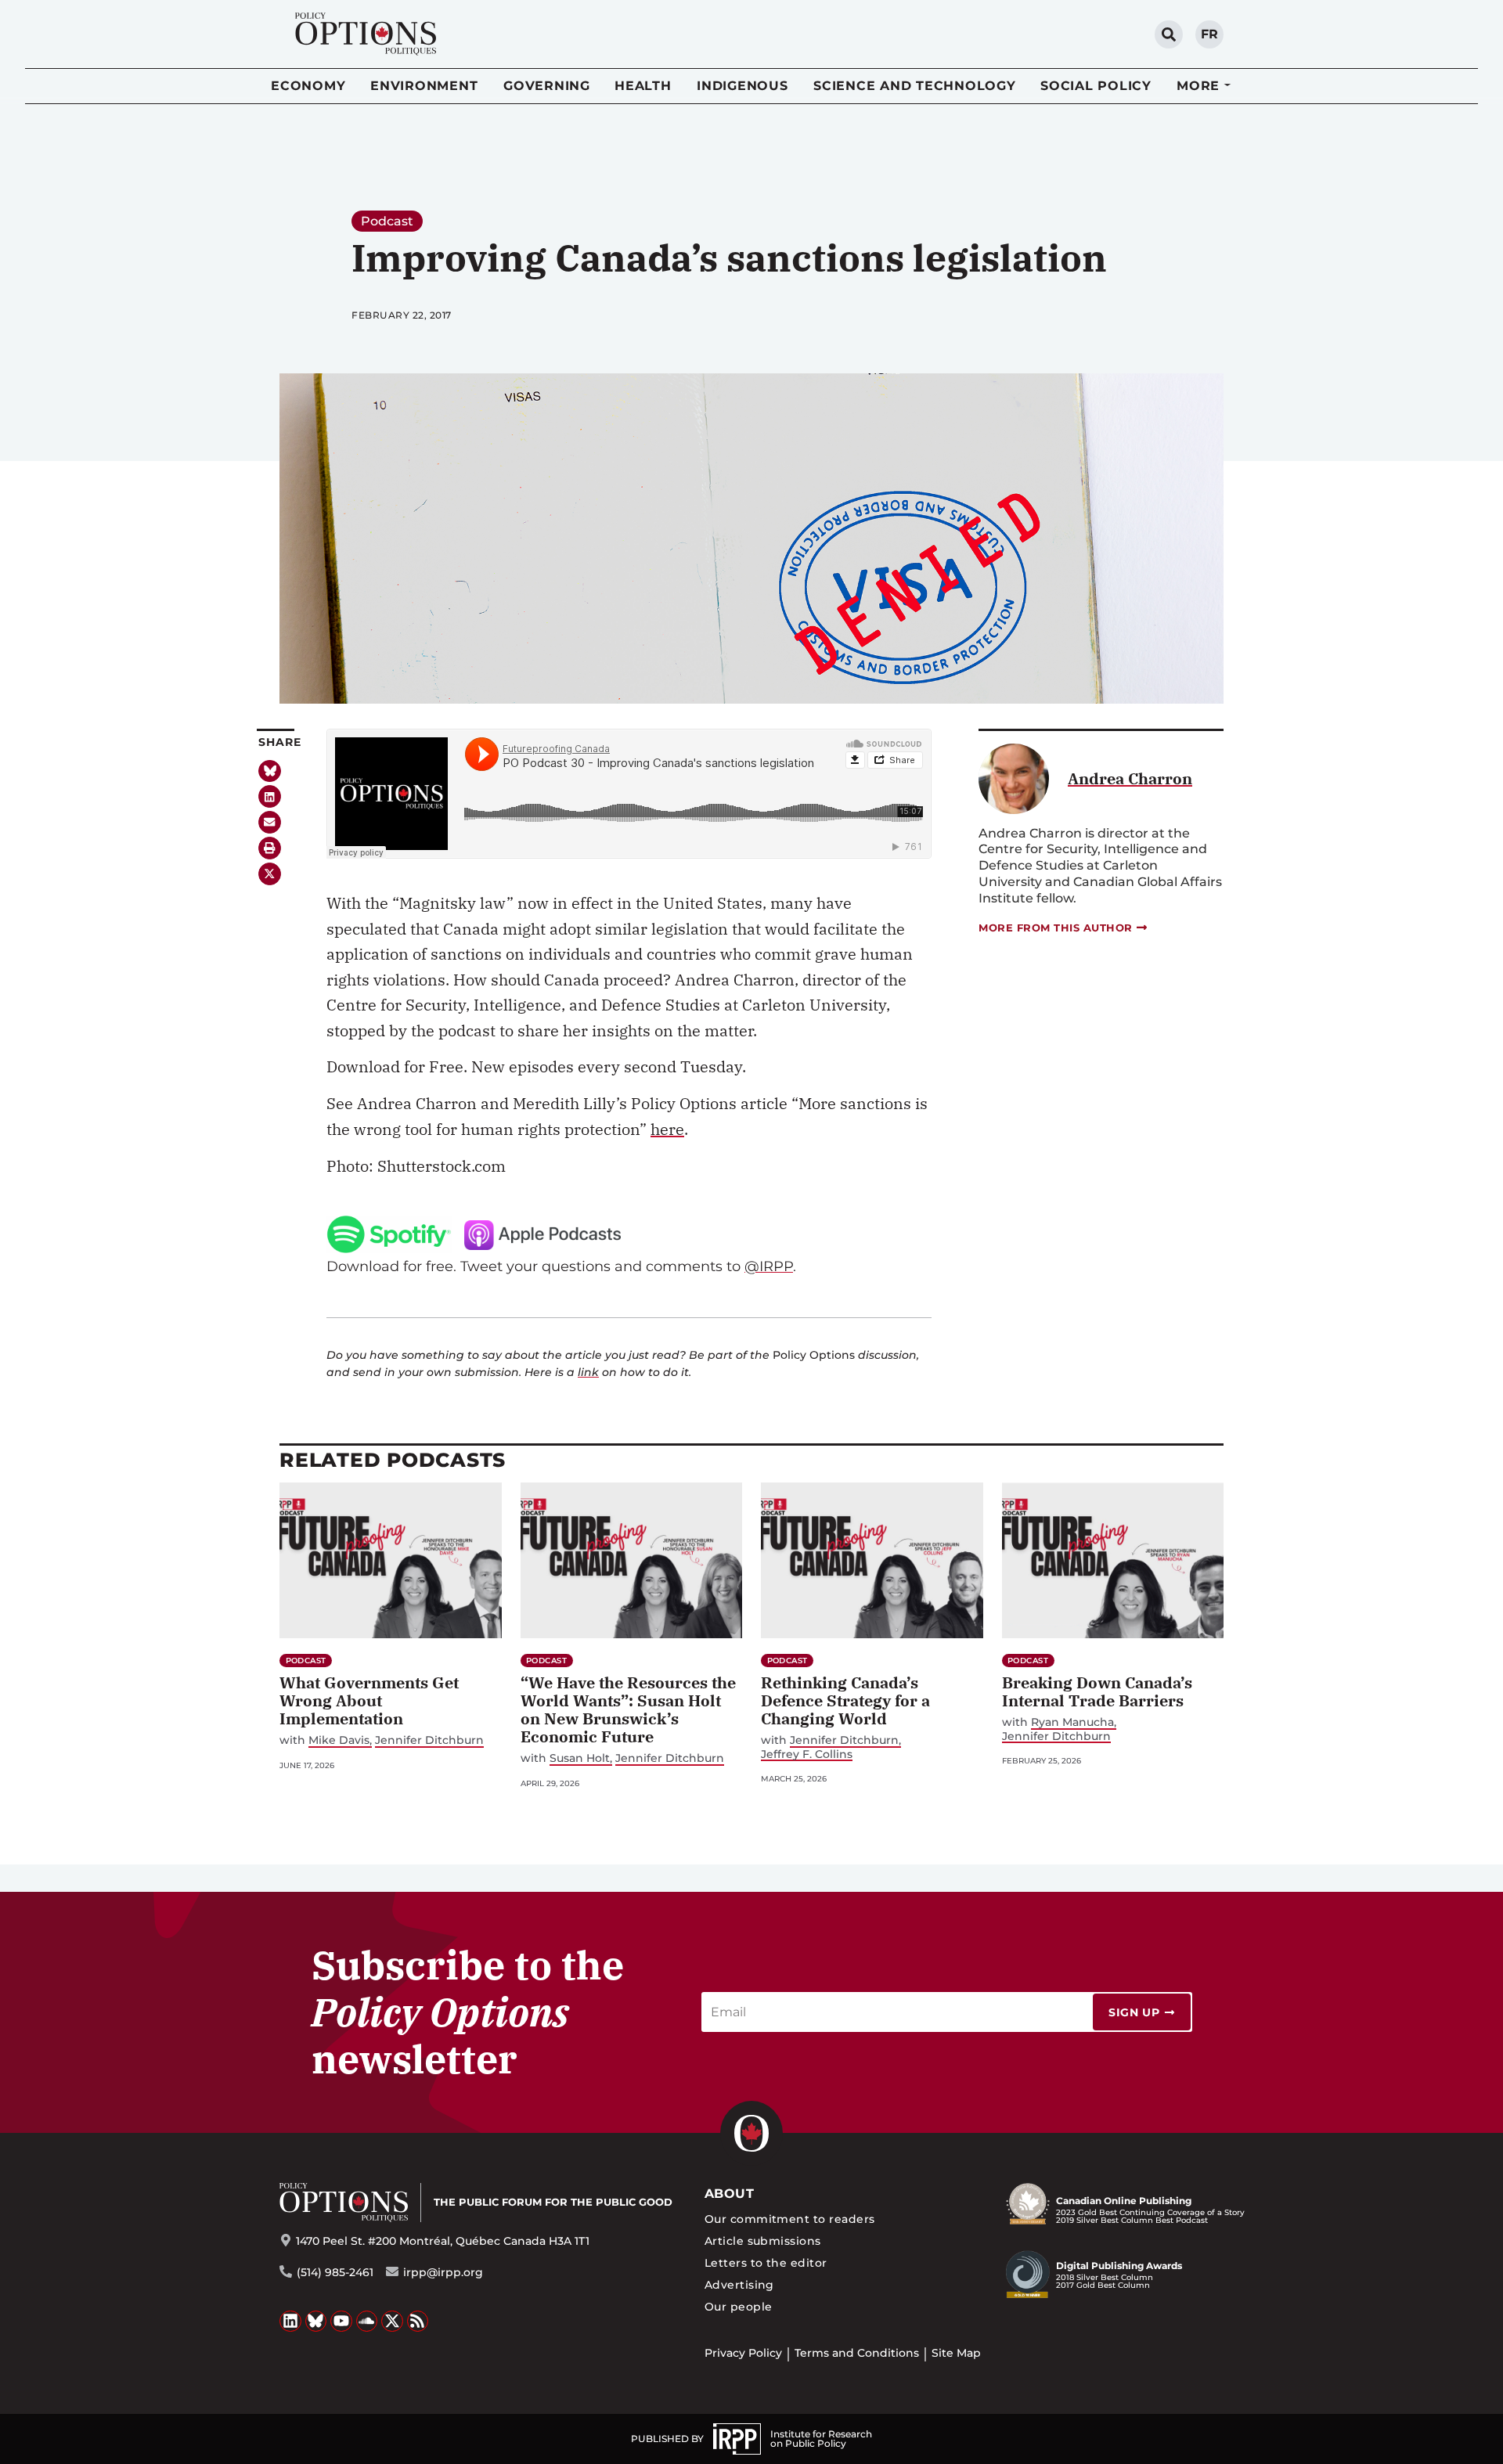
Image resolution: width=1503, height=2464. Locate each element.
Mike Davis (339, 1740)
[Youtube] (341, 2322)
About (729, 2194)
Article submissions (763, 2241)
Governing (547, 86)
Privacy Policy (743, 2353)
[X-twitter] (270, 874)
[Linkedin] (270, 796)
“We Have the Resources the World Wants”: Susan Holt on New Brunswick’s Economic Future (628, 1709)
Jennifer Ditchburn (429, 1740)
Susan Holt (580, 1758)
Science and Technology (915, 86)
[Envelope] (270, 822)
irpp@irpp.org (443, 2272)
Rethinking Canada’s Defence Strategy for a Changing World (845, 1700)
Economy (308, 86)
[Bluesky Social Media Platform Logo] (316, 2322)
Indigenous (742, 86)
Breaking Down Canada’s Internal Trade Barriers (1097, 1691)
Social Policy (1096, 86)
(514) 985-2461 (335, 2272)
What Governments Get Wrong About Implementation (369, 1700)
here (667, 1129)
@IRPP (769, 1266)
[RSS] (418, 2322)
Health (643, 86)
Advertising (739, 2285)
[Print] (270, 848)
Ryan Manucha (1072, 1722)
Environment (424, 86)
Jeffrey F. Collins (807, 1754)
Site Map (956, 2353)
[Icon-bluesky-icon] (270, 771)
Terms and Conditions (857, 2353)
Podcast (387, 221)
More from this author (1056, 928)
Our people (739, 2307)
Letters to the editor (766, 2263)
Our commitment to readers (790, 2219)
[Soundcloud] (367, 2322)
